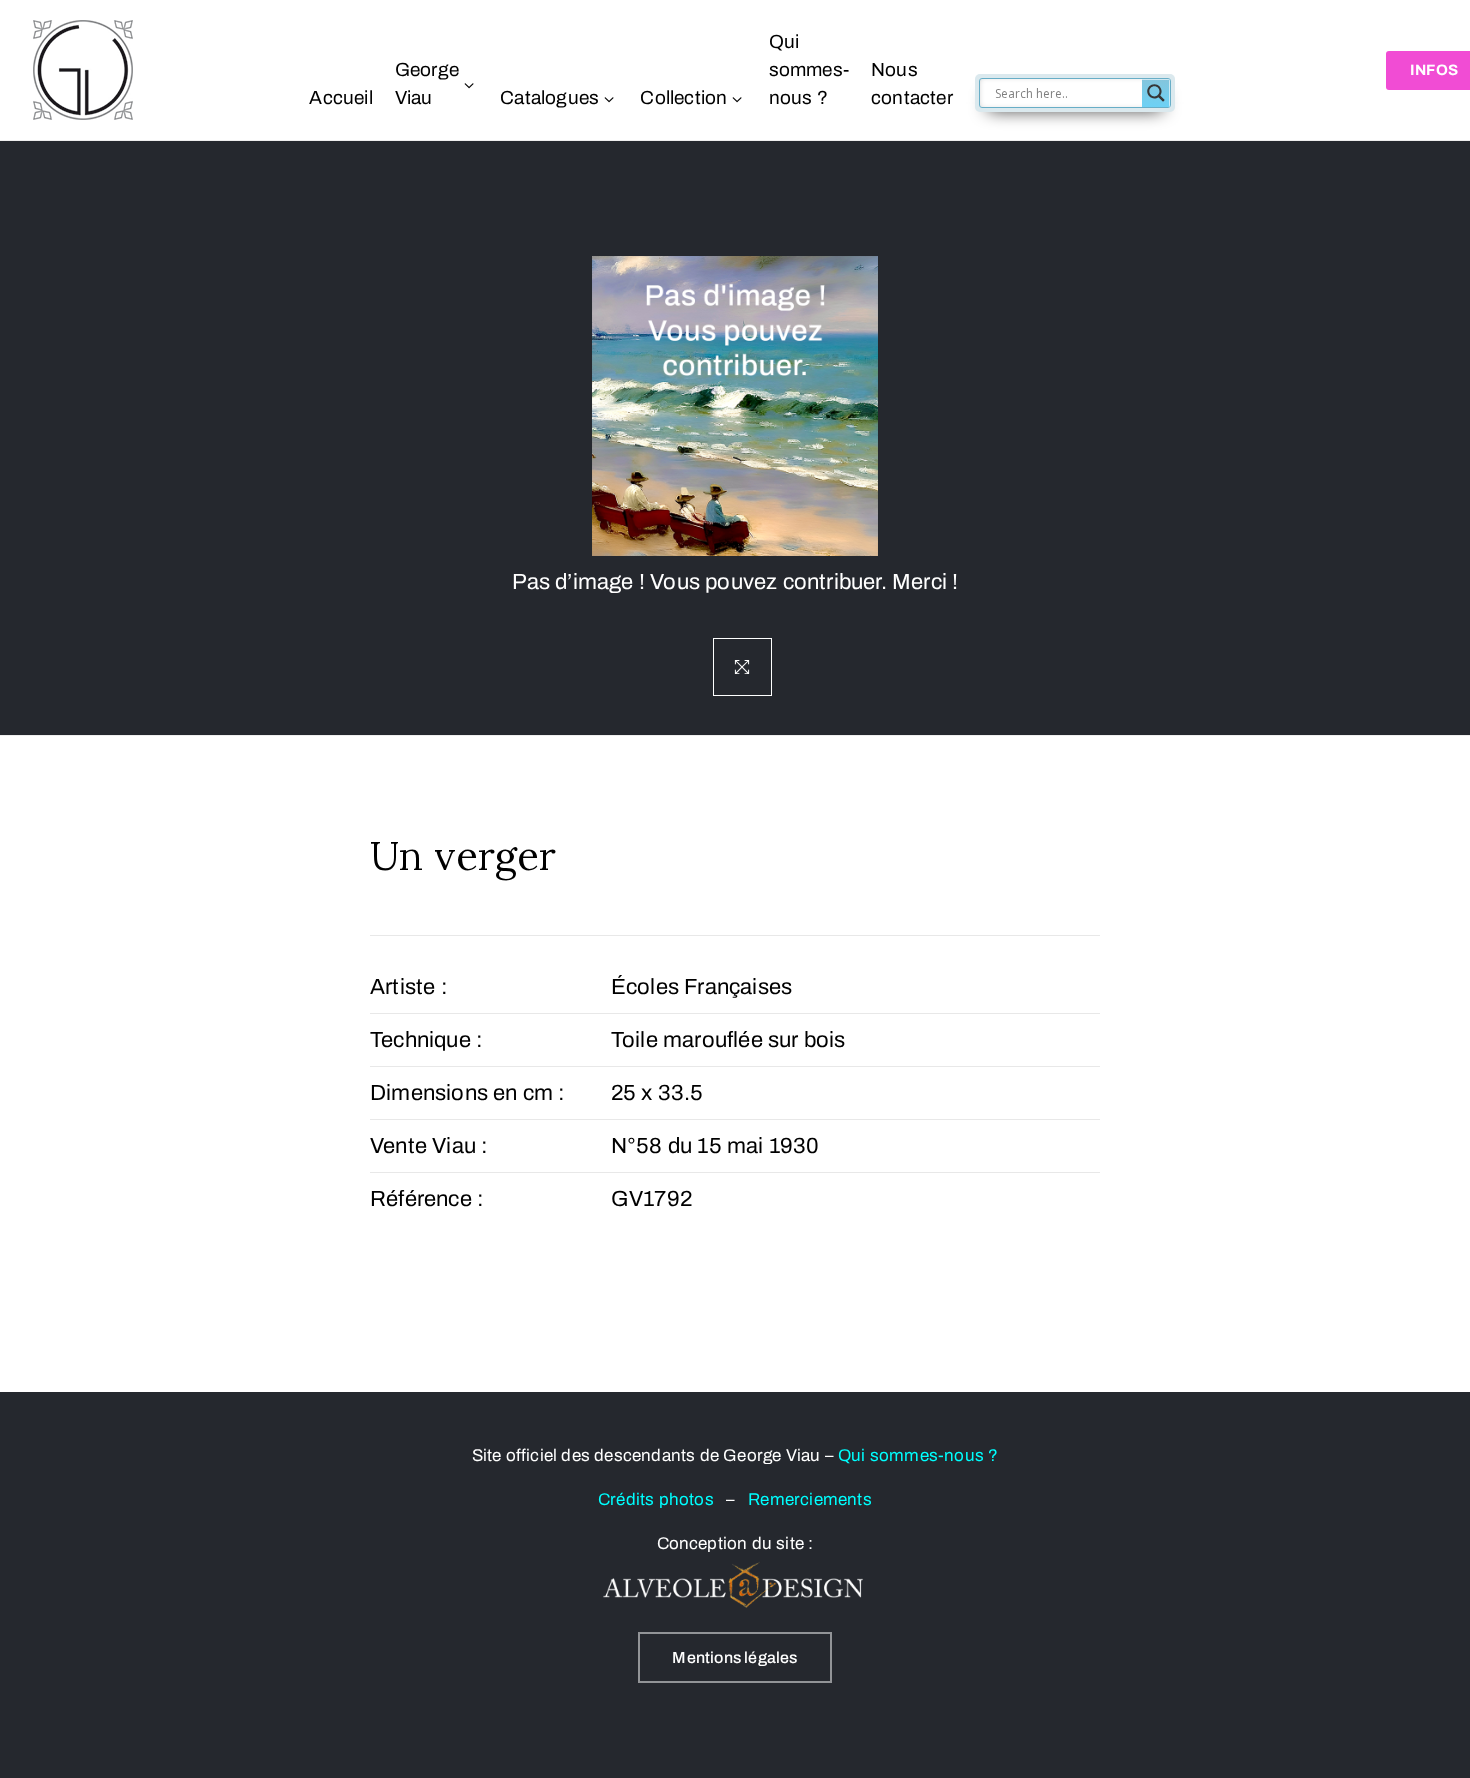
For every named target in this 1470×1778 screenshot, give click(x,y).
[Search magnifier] (1156, 93)
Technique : (426, 1040)
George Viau (427, 83)
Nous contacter (912, 83)
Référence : (427, 1199)
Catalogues (549, 97)
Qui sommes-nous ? (809, 69)
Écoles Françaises (701, 987)
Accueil (340, 97)
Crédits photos (662, 1499)
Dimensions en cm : (468, 1093)
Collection (683, 97)
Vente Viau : (429, 1146)
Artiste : (409, 987)
